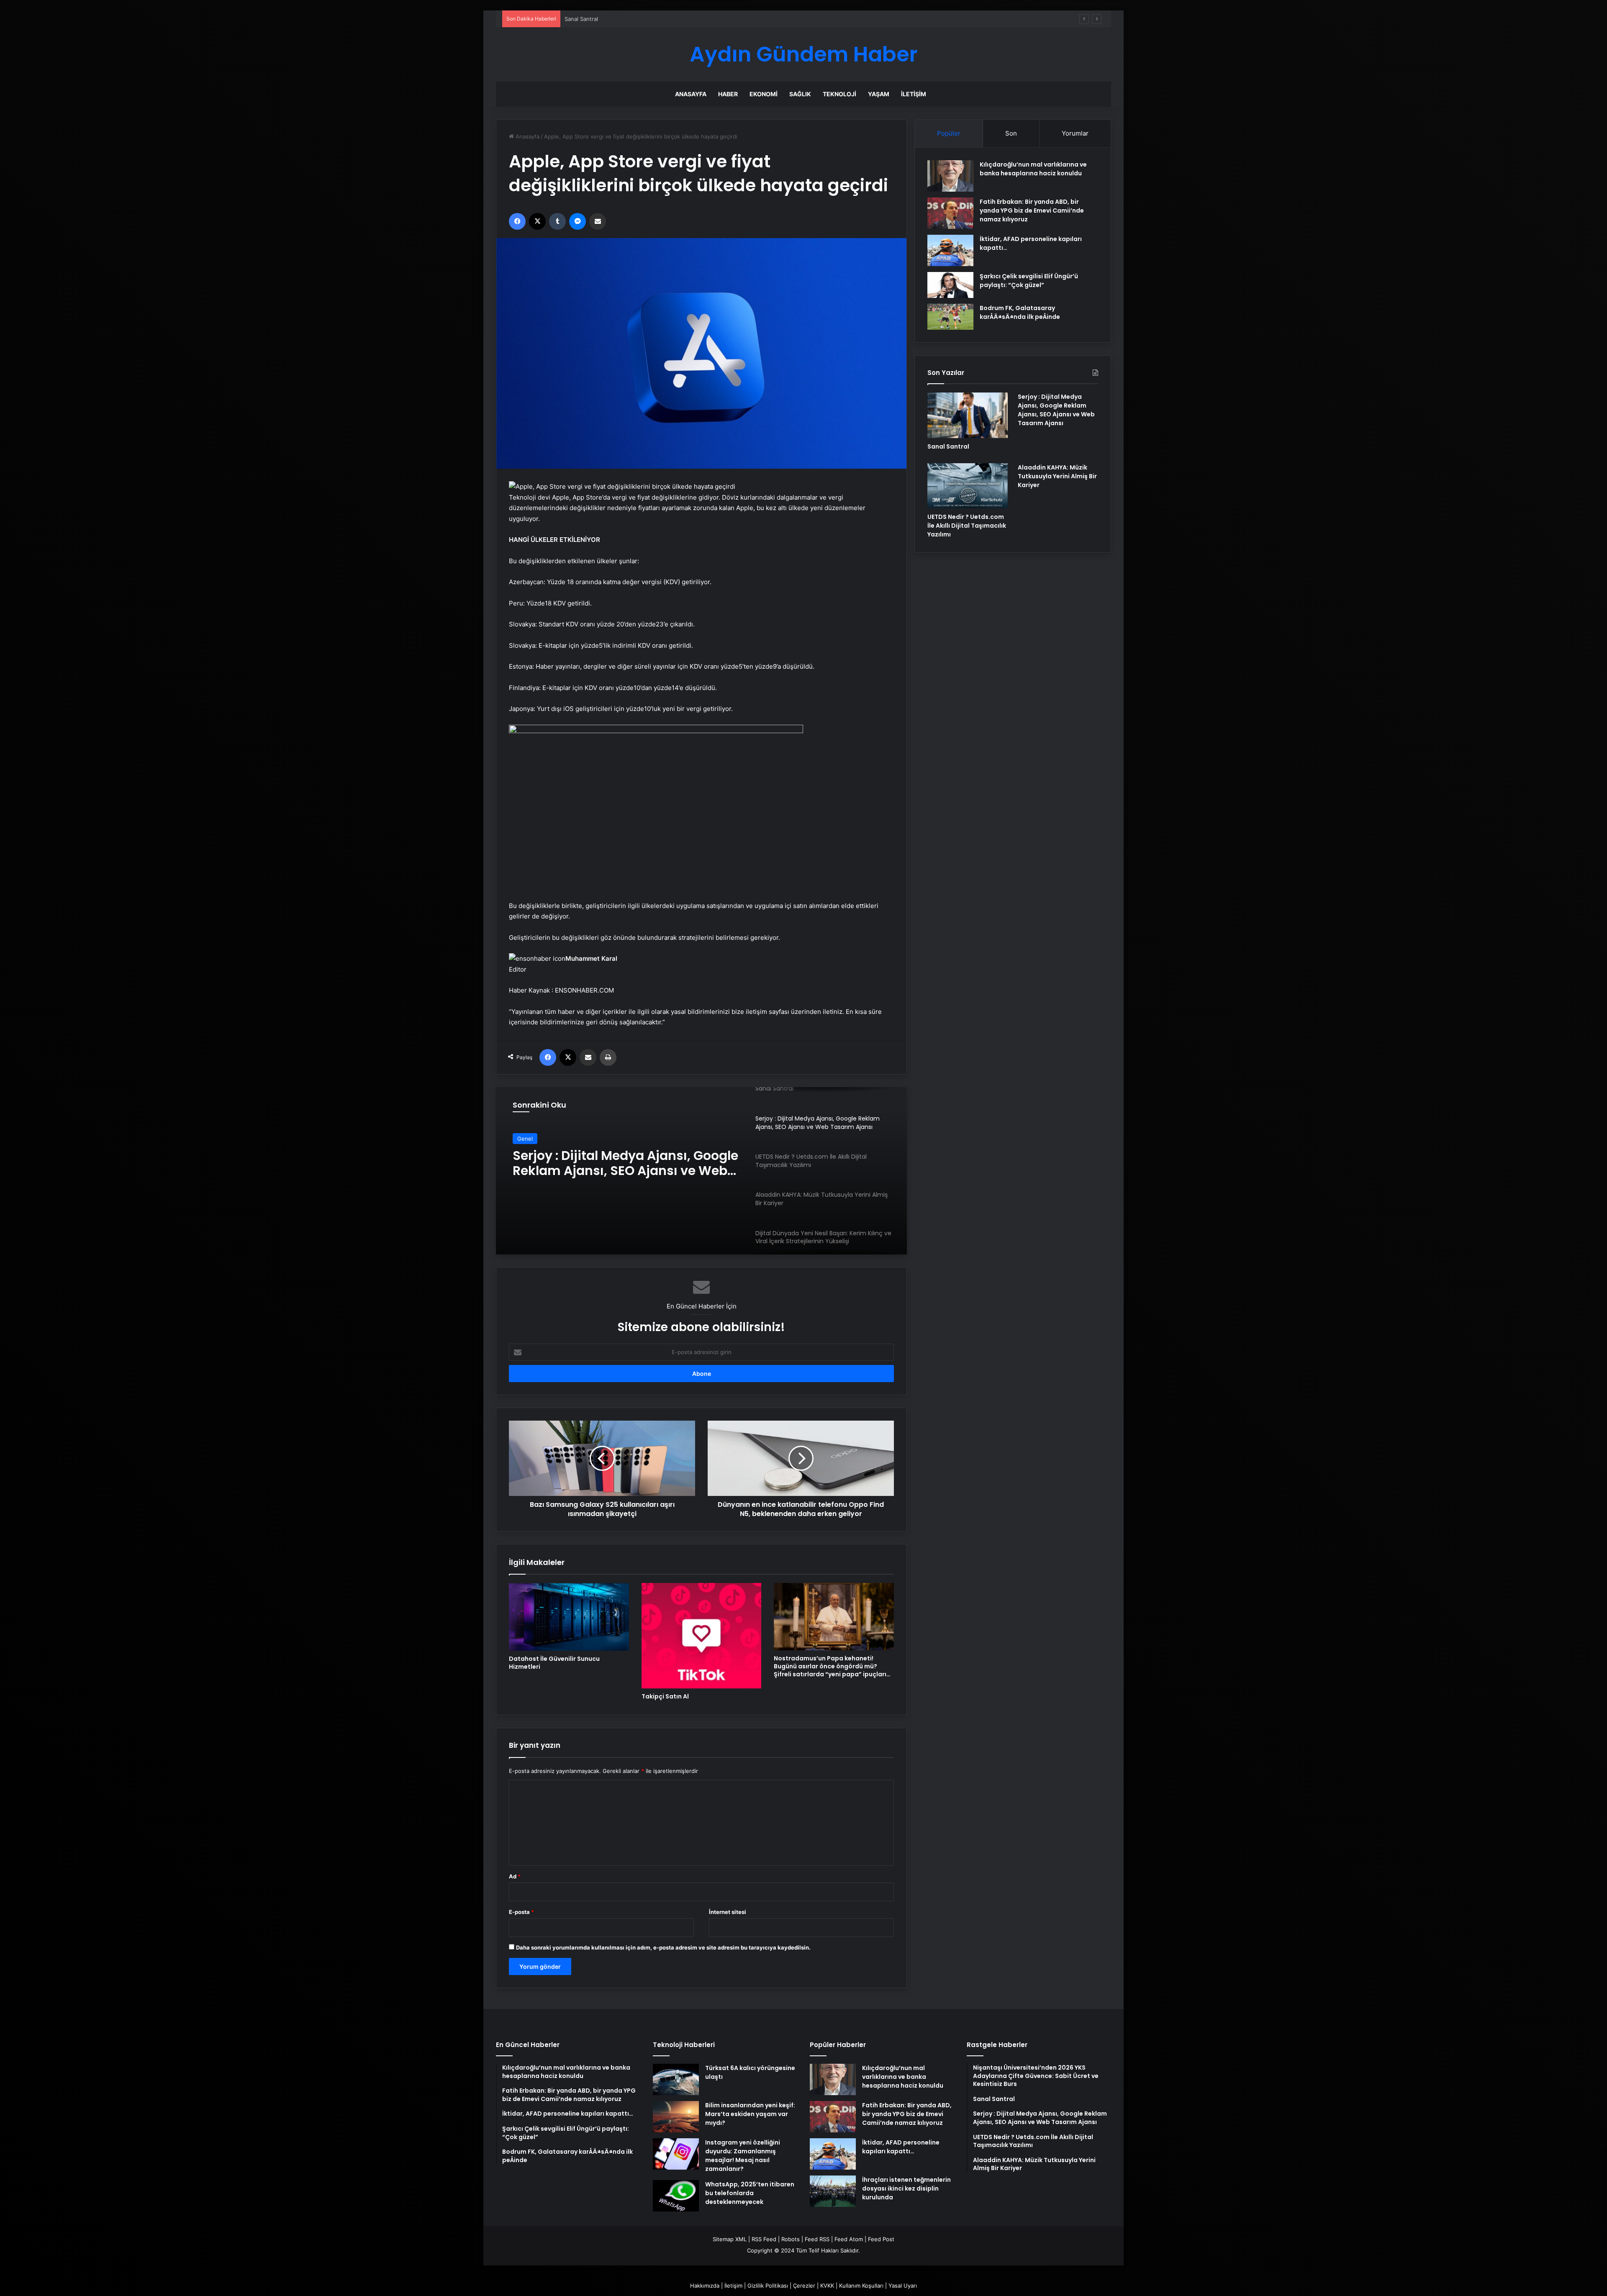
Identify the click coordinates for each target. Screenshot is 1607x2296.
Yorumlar (1075, 133)
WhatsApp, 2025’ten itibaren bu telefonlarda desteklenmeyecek (750, 2193)
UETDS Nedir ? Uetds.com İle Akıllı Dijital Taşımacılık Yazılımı (617, 1163)
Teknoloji (839, 94)
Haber (728, 94)
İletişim (914, 94)
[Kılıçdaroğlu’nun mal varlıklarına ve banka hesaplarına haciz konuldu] (950, 176)
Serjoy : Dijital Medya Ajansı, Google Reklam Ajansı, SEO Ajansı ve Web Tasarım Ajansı (675, 19)
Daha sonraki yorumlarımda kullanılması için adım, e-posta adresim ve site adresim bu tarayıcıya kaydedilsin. (663, 1947)
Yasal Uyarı (903, 2286)
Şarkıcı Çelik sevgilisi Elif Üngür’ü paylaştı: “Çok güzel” (1029, 281)
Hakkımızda (705, 2286)
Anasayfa (691, 94)
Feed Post (881, 2239)
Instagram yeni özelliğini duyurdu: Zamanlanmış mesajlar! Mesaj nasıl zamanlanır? (743, 2156)
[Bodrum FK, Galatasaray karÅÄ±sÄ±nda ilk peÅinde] (950, 317)
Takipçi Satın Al (665, 1696)
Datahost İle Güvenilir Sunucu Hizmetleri (554, 1663)
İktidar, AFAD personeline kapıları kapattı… (901, 2147)
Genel (525, 1139)
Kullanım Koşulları (861, 2286)
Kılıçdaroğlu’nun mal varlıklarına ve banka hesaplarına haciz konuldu (1033, 169)
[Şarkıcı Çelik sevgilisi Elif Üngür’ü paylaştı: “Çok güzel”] (950, 285)
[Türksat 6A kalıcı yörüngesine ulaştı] (676, 2079)
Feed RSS (817, 2239)
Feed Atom (849, 2239)
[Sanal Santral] (968, 415)
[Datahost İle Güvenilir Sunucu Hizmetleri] (569, 1617)
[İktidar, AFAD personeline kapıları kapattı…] (950, 250)
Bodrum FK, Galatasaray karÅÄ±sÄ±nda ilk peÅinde (1020, 312)
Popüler (949, 133)
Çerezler (804, 2286)
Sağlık (800, 94)
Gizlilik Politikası (768, 2286)
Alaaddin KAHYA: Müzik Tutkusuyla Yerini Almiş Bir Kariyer (1057, 476)
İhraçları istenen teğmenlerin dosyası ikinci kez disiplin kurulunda (906, 2188)
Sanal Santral (948, 446)
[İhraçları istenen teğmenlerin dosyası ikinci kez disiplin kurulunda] (833, 2191)
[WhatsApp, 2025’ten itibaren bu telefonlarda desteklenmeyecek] (676, 2196)
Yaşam (879, 94)
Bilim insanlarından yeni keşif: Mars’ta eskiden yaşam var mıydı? (750, 2114)
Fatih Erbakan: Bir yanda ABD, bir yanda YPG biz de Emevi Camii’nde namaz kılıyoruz (1032, 210)
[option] (701, 1171)
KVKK (827, 2286)
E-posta (521, 1912)
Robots (791, 2239)
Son (1011, 133)
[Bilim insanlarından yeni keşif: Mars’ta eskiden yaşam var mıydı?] (676, 2117)
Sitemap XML (730, 2239)
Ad (515, 1876)
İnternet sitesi (728, 1912)
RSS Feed (764, 2239)
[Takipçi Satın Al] (702, 1636)
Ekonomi (764, 94)
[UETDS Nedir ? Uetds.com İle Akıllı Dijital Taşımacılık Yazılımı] (968, 486)
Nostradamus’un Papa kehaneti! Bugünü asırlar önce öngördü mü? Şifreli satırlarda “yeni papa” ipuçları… (832, 1666)
